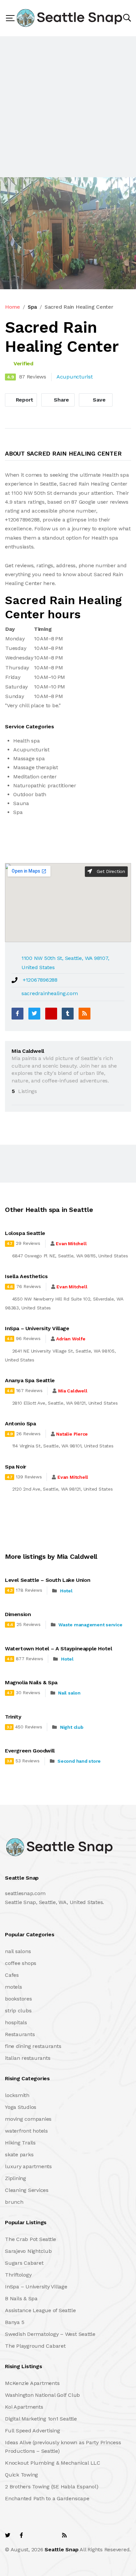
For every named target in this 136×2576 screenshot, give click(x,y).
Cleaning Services (27, 2190)
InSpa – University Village (36, 2287)
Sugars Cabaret (24, 2263)
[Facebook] (17, 1014)
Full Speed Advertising (33, 2431)
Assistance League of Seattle (40, 2310)
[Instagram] (50, 2535)
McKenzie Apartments (32, 2383)
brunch (14, 2202)
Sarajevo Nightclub (28, 2251)
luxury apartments (28, 2166)
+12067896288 (40, 980)
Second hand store (79, 1761)
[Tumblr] (68, 1014)
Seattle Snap (61, 2549)
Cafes (12, 1975)
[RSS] (85, 1014)
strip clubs (18, 2011)
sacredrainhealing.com (50, 993)
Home (13, 307)
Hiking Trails (20, 2143)
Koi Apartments (24, 2407)
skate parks (19, 2155)
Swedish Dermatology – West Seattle (50, 2334)
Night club (72, 1727)
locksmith (17, 2095)
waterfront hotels (26, 2131)
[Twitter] (34, 1014)
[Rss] (64, 2535)
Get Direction (110, 871)
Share (61, 400)
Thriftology (18, 2275)
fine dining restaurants (33, 2046)
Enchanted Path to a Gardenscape (47, 2498)
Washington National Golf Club (42, 2395)
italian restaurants (28, 2058)
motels (14, 1987)
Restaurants (20, 2034)
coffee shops (21, 1963)
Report (24, 400)
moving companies (28, 2119)
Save (99, 400)
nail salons (18, 1951)
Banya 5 (15, 2322)
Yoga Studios (21, 2107)
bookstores (18, 1999)
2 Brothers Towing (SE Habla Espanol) (51, 2487)
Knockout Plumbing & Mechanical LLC (53, 2463)
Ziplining (16, 2178)
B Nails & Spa (21, 2298)
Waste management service (90, 1625)
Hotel (66, 1591)
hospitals (16, 2022)
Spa (32, 307)
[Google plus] (51, 1014)
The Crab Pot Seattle (31, 2239)
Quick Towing (21, 2475)
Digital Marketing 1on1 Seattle (41, 2419)
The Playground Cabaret (35, 2346)
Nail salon (69, 1693)
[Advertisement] (68, 107)
